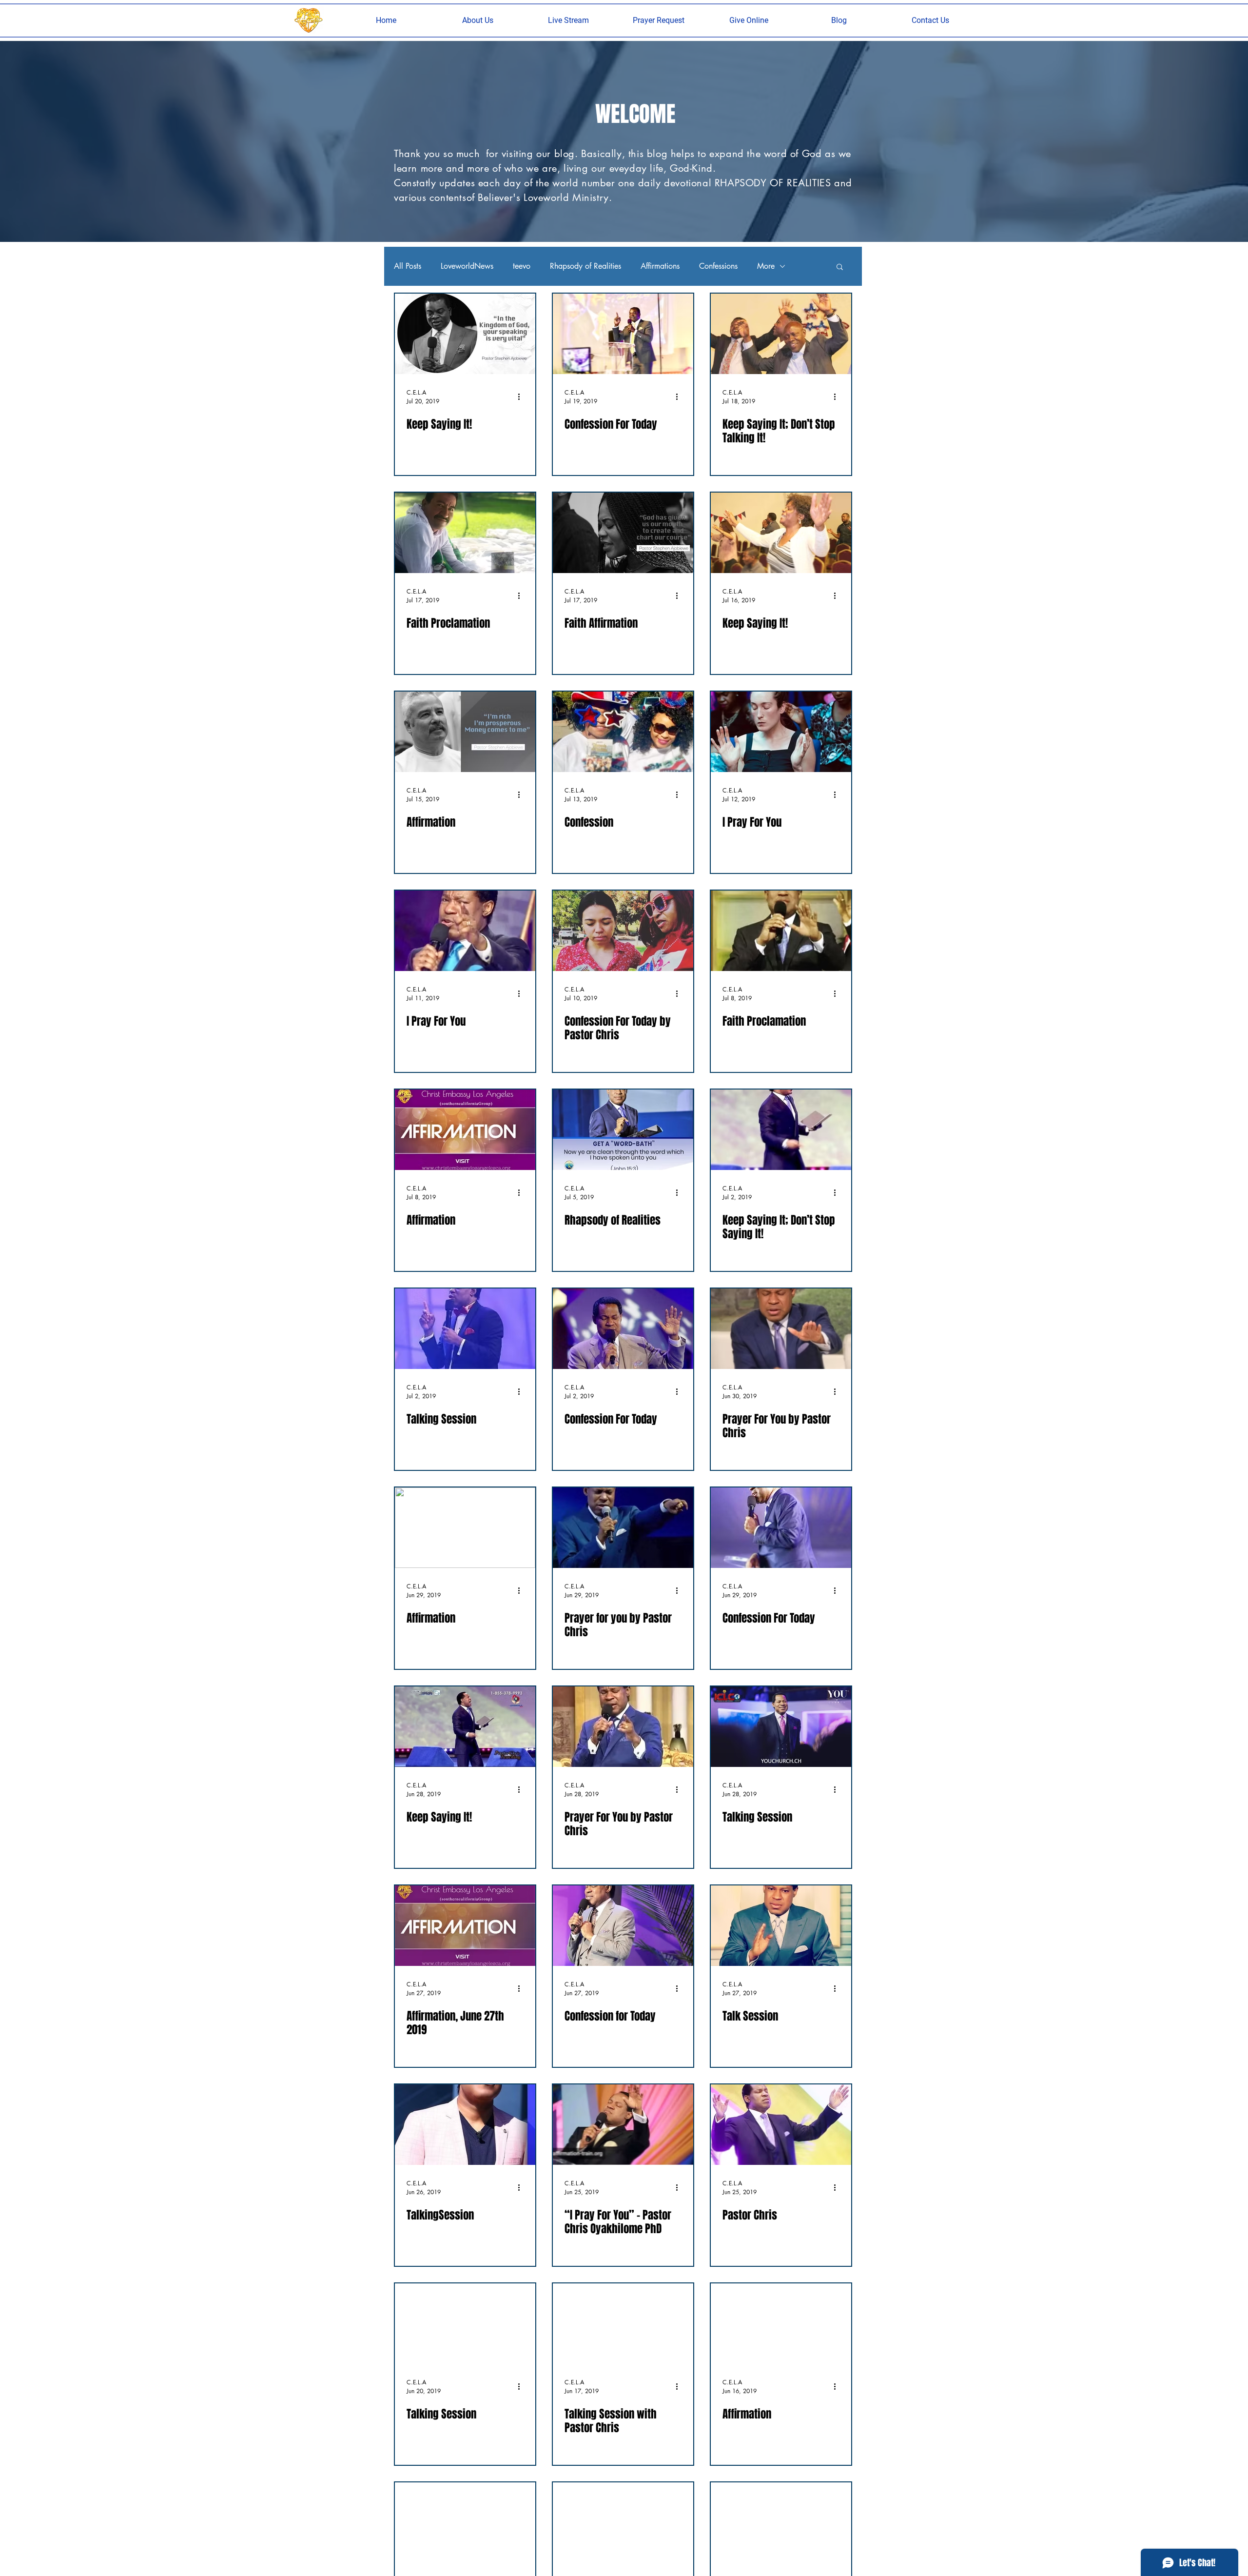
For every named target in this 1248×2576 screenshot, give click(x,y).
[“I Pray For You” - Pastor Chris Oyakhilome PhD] (623, 2125)
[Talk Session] (781, 1926)
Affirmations (660, 266)
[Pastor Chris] (781, 2125)
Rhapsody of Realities (585, 266)
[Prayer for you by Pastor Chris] (623, 1528)
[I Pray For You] (781, 732)
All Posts (408, 266)
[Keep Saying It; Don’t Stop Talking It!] (781, 334)
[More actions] (522, 396)
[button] (478, 20)
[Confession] (623, 732)
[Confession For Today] (623, 334)
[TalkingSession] (465, 2125)
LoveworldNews (467, 266)
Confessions (718, 266)
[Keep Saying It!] (465, 334)
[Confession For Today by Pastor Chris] (623, 931)
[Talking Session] (465, 1329)
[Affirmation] (465, 732)
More (766, 266)
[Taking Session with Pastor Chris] (623, 2523)
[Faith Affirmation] (623, 533)
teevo (522, 266)
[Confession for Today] (623, 1926)
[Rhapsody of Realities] (623, 1130)
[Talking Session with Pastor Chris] (623, 2324)
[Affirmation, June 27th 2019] (465, 1926)
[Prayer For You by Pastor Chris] (781, 1329)
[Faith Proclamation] (465, 533)
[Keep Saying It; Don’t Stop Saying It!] (781, 1130)
